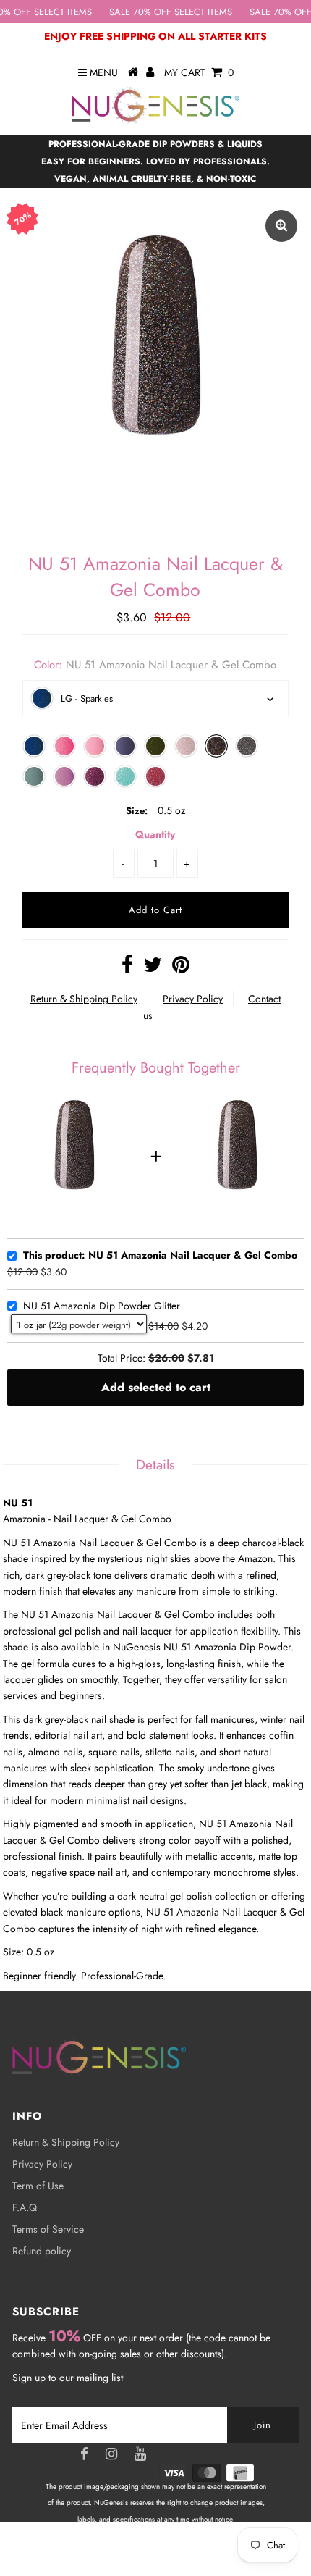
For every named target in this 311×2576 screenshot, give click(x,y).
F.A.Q (25, 2207)
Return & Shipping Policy (84, 999)
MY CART (199, 72)
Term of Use (38, 2186)
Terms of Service (48, 2229)
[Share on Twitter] (153, 968)
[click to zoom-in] (281, 226)
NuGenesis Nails (173, 2551)
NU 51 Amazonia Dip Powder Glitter (102, 1306)
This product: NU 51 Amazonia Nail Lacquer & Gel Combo (160, 1256)
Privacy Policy (193, 999)
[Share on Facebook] (127, 968)
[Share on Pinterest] (181, 968)
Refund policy (42, 2251)
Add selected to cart (156, 1387)
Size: (137, 811)
